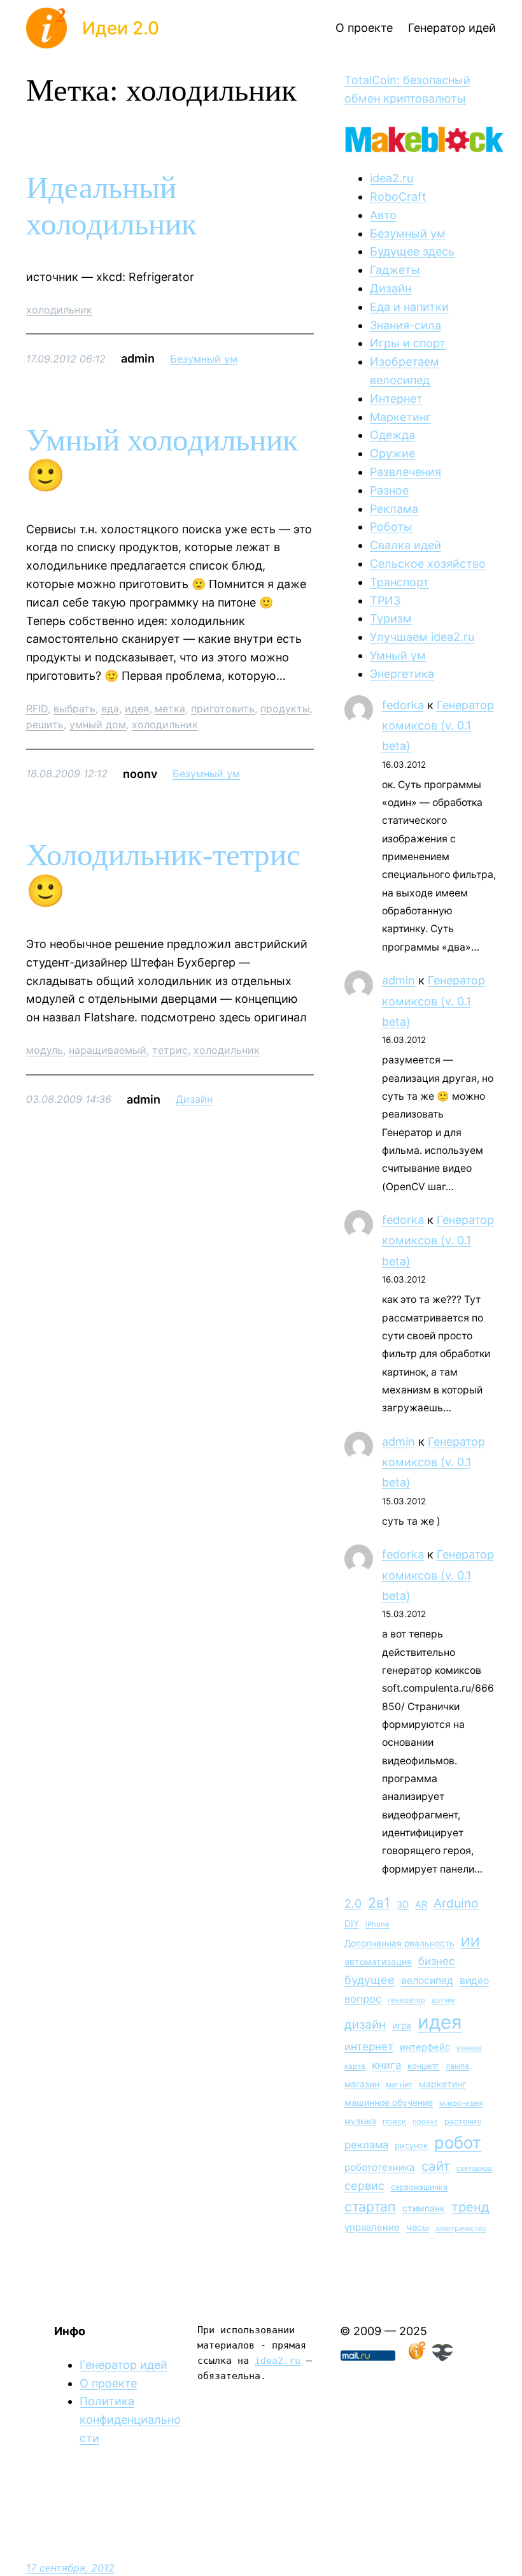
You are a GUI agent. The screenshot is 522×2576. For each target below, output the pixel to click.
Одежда (392, 435)
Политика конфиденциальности (130, 2420)
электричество (461, 2228)
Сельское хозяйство (428, 564)
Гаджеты (395, 270)
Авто (383, 215)
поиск (394, 2121)
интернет (369, 2047)
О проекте (108, 2383)
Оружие (392, 453)
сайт (436, 2166)
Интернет (396, 399)
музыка (360, 2121)
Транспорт (399, 582)
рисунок (411, 2146)
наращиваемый (108, 1050)
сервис (364, 2185)
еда (110, 709)
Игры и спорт (408, 343)
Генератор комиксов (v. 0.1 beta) (438, 726)
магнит (399, 2084)
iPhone (377, 1924)
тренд (470, 2207)
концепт (423, 2066)
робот (458, 2142)
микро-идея (461, 2103)
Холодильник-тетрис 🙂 (163, 873)
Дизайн (194, 1099)
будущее (370, 1980)
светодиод (474, 2169)
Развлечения (406, 472)
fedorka (403, 705)
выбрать (74, 709)
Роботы (391, 527)
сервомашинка (419, 2187)
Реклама (394, 509)
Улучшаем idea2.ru (422, 637)
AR (421, 1904)
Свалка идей (406, 545)
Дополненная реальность (399, 1943)
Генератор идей (123, 2365)
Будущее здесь (412, 251)
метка (170, 709)
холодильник (59, 310)
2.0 (353, 1903)
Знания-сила (406, 325)
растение (463, 2121)
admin (399, 980)
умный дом (98, 724)
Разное (389, 490)
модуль (45, 1050)
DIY (352, 1924)
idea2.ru (391, 178)
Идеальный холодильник (111, 206)
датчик (443, 2000)
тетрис (170, 1050)
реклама (366, 2145)
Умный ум (398, 655)
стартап (370, 2206)
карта (355, 2066)
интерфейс (425, 2047)
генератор (406, 2000)
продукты (285, 709)
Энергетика (402, 674)
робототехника (380, 2167)
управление (372, 2227)
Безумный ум (204, 359)
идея (137, 709)
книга (386, 2065)
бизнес (437, 1961)
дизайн (365, 2025)
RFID (37, 709)
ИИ (470, 1942)
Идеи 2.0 (121, 28)
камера (469, 2048)
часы (418, 2227)
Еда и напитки (409, 307)
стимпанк (424, 2208)
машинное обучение (389, 2102)
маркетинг (442, 2084)
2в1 (379, 1903)
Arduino (456, 1903)
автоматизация (378, 1961)
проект (425, 2122)
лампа (457, 2066)
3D (403, 1904)
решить (45, 724)
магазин (362, 2084)
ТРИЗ (385, 601)
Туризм (391, 618)
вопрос (363, 1999)
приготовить (223, 709)
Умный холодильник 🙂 (162, 458)
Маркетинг (400, 417)
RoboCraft (398, 197)
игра (402, 2026)
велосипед (427, 1981)
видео (474, 1981)
